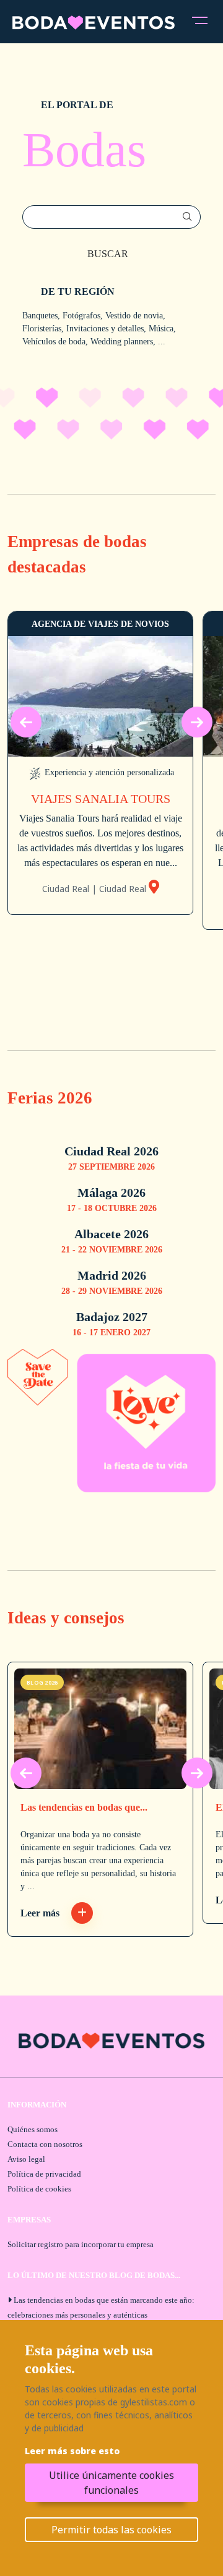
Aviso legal (26, 2159)
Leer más (41, 1913)
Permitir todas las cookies (111, 2530)
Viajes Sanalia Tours (101, 799)
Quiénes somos (33, 2129)
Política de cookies (39, 2189)
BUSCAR (108, 254)
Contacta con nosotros (45, 2144)
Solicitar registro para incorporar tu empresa (81, 2244)
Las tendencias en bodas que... (84, 1807)
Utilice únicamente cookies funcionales (111, 2483)
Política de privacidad (44, 2174)
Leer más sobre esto (72, 2451)
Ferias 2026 (50, 1098)
